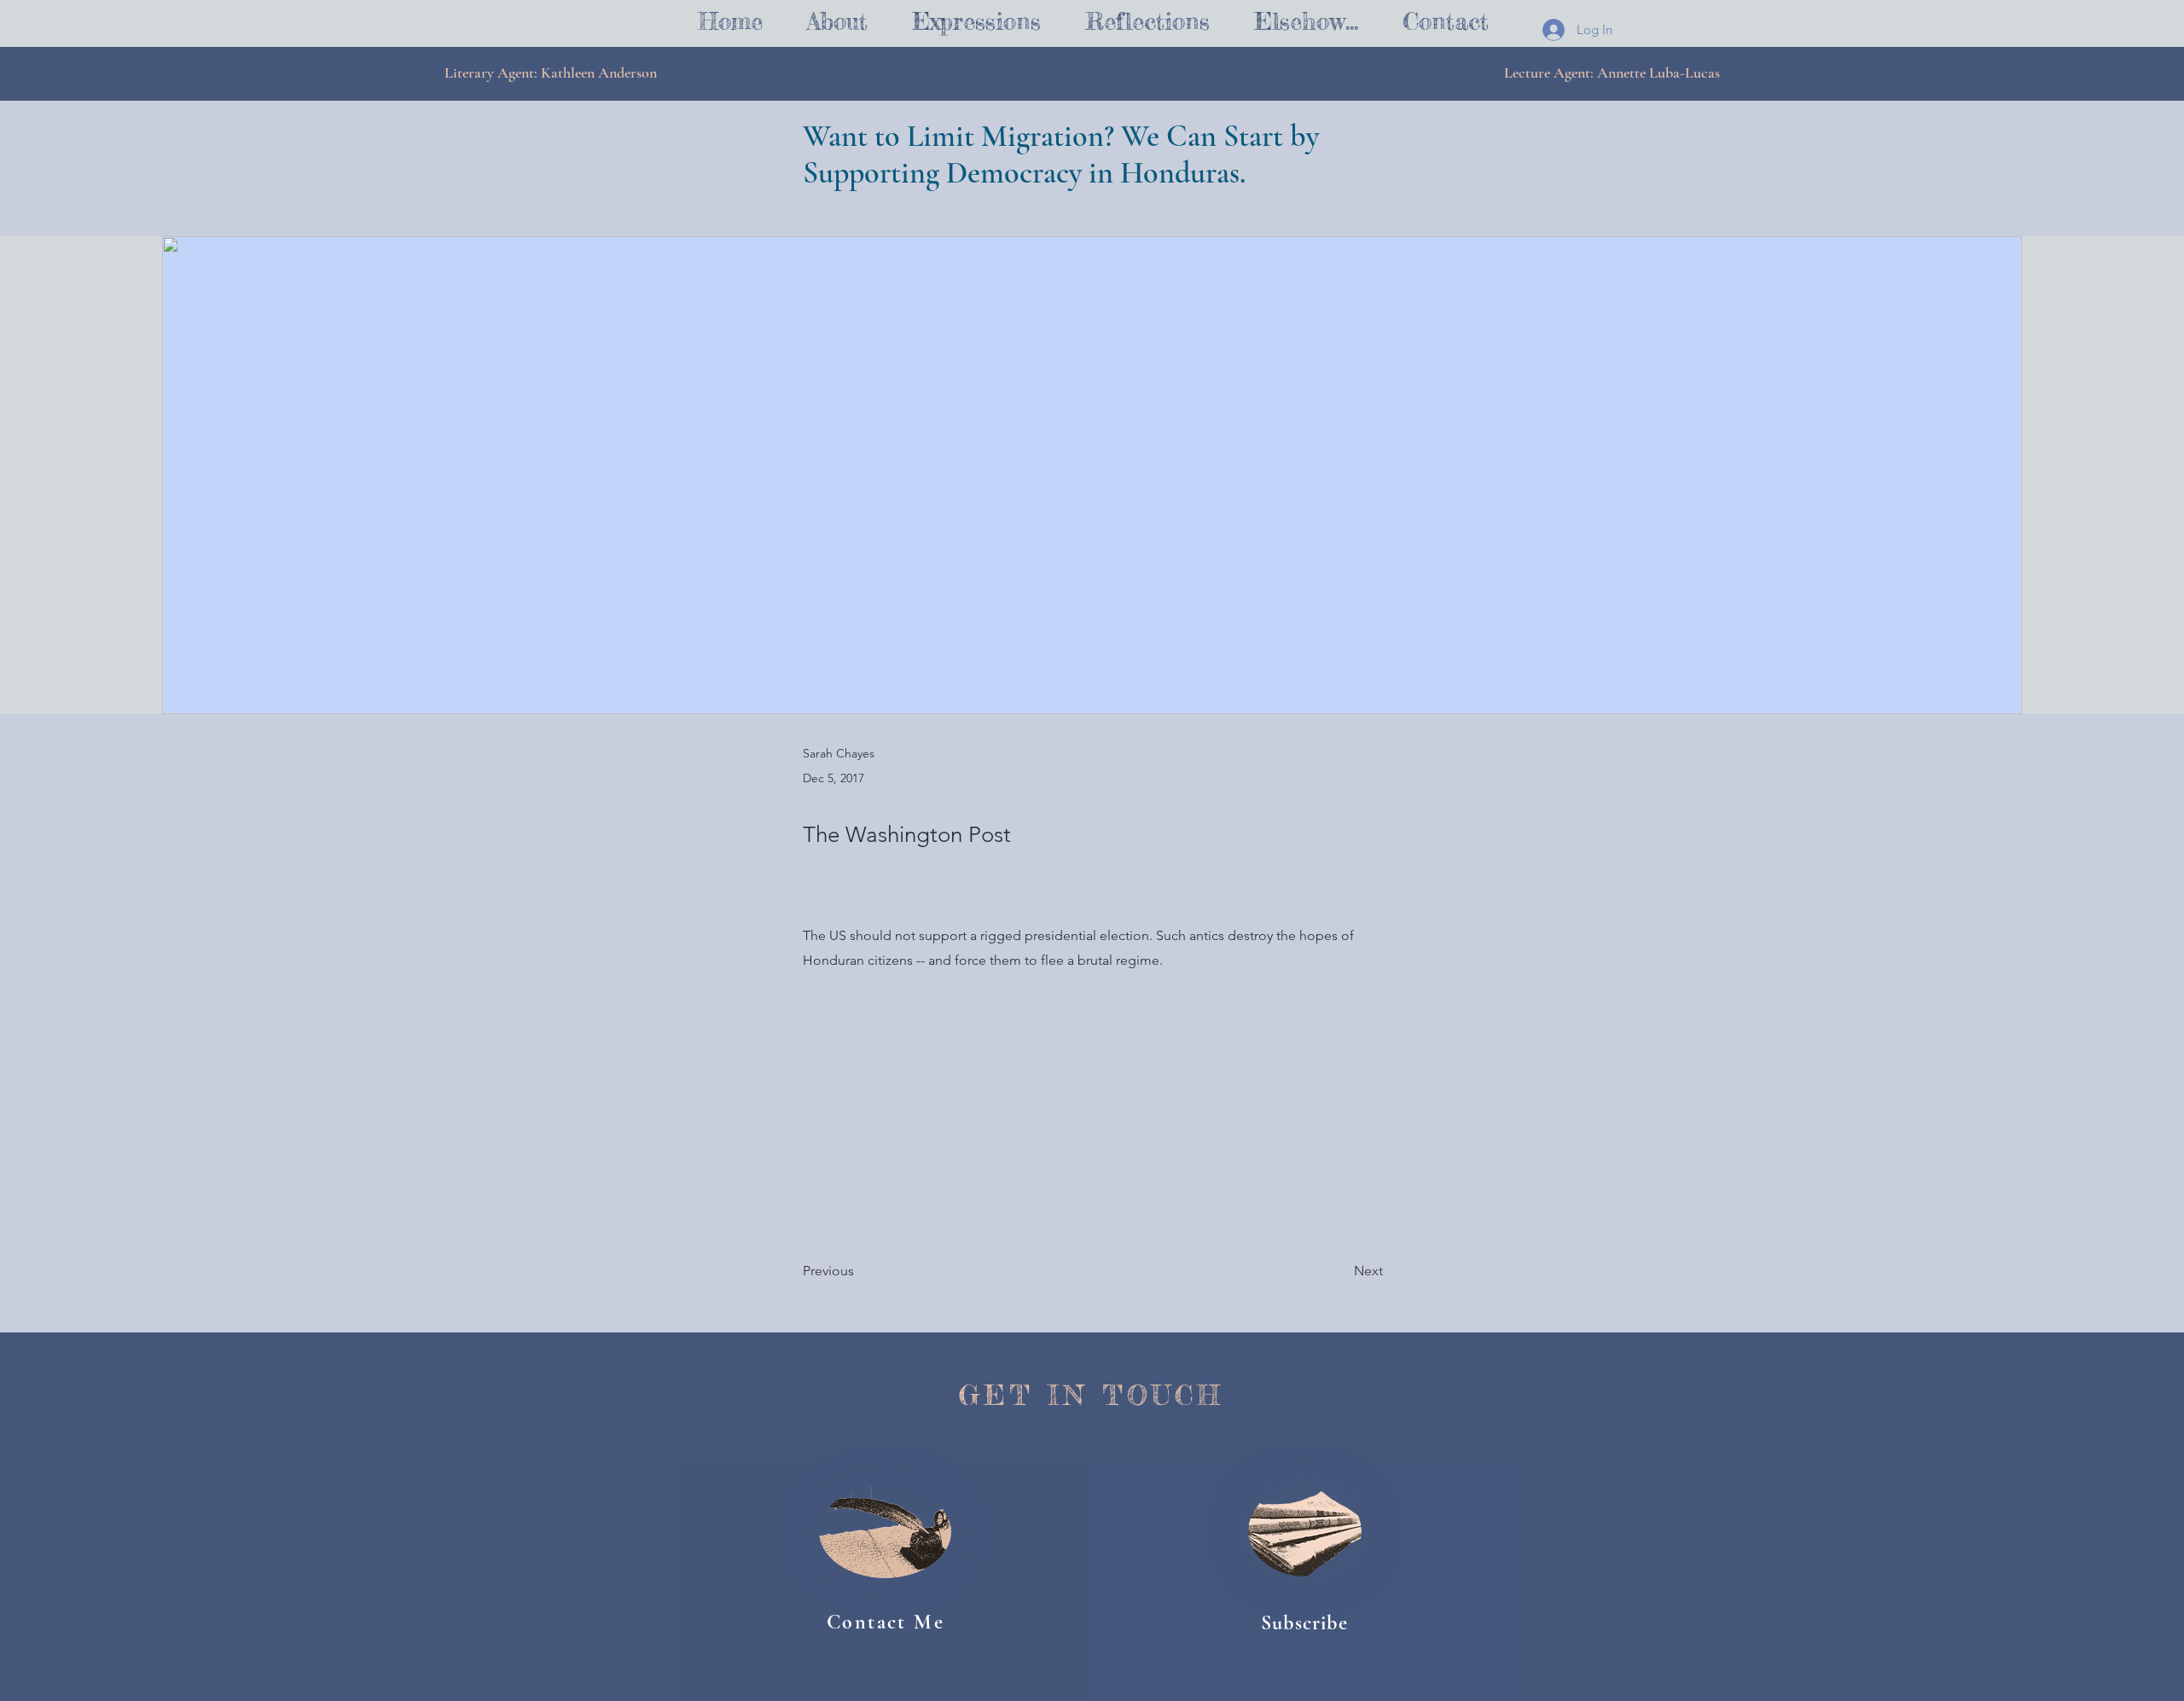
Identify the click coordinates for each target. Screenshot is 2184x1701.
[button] (976, 22)
